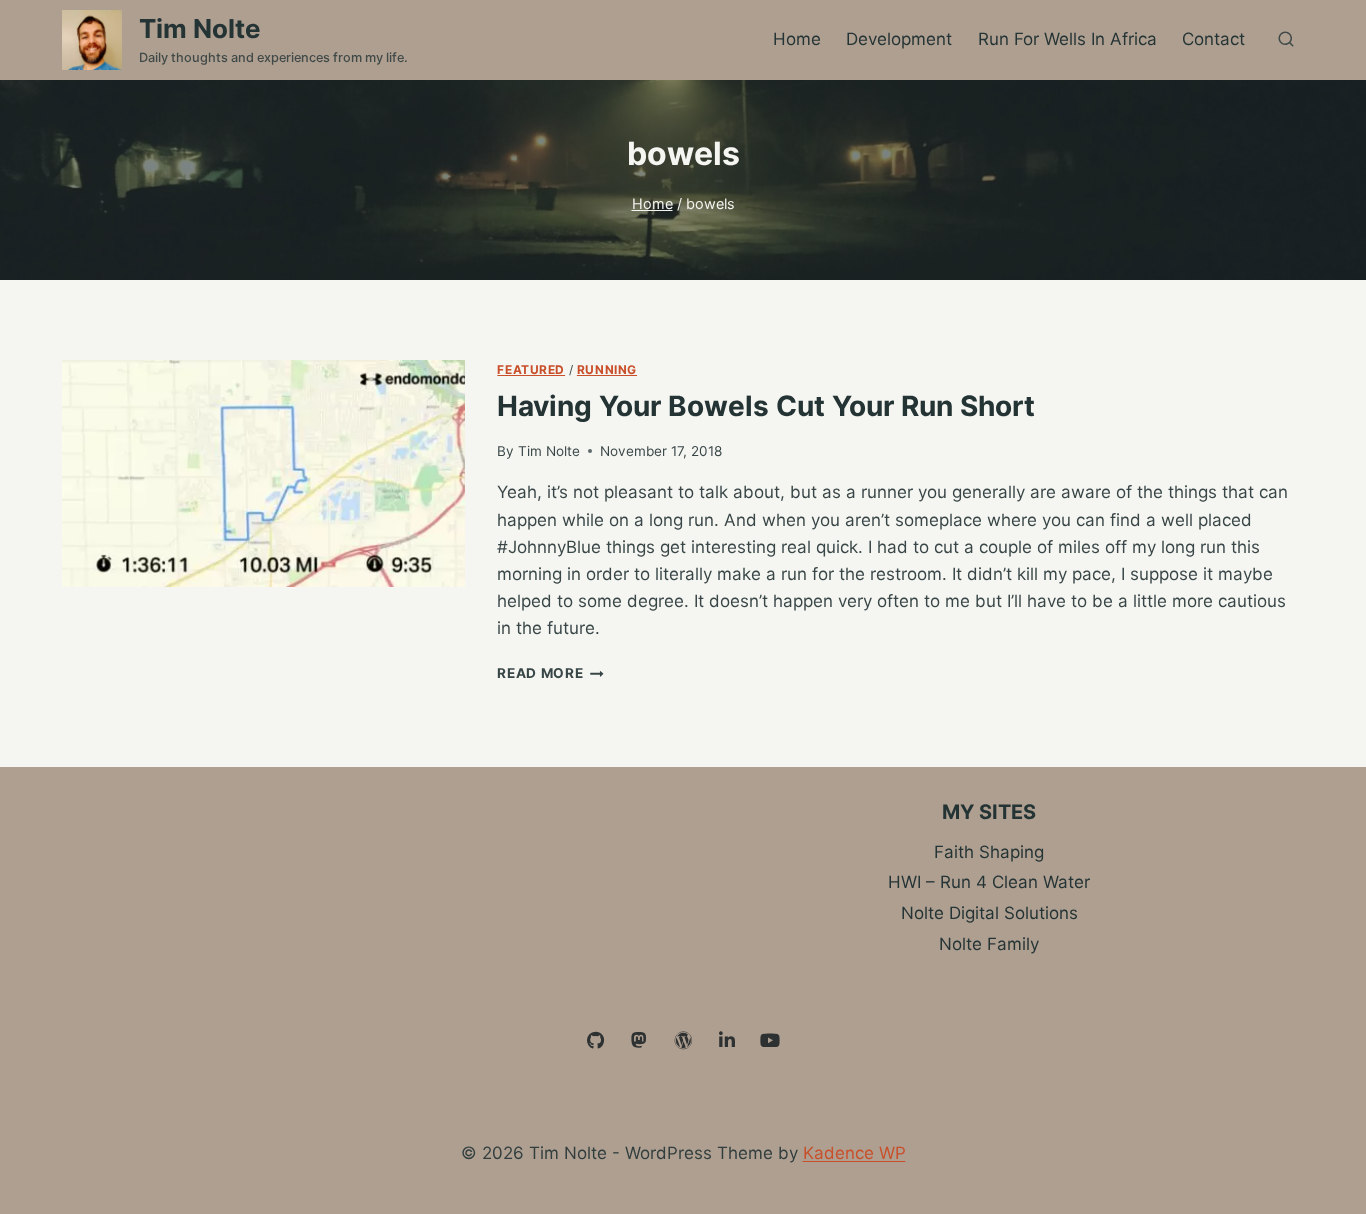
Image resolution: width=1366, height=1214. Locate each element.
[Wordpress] (683, 1041)
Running (607, 369)
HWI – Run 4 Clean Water (989, 882)
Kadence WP (854, 1153)
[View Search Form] (1286, 40)
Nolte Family (989, 944)
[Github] (596, 1041)
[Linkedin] (727, 1041)
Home (797, 39)
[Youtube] (770, 1041)
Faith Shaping (989, 852)
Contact (1213, 39)
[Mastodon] (640, 1041)
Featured (531, 369)
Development (899, 39)
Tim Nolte (549, 451)
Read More (550, 673)
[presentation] (263, 473)
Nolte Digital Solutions (989, 913)
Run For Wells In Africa (1067, 39)
